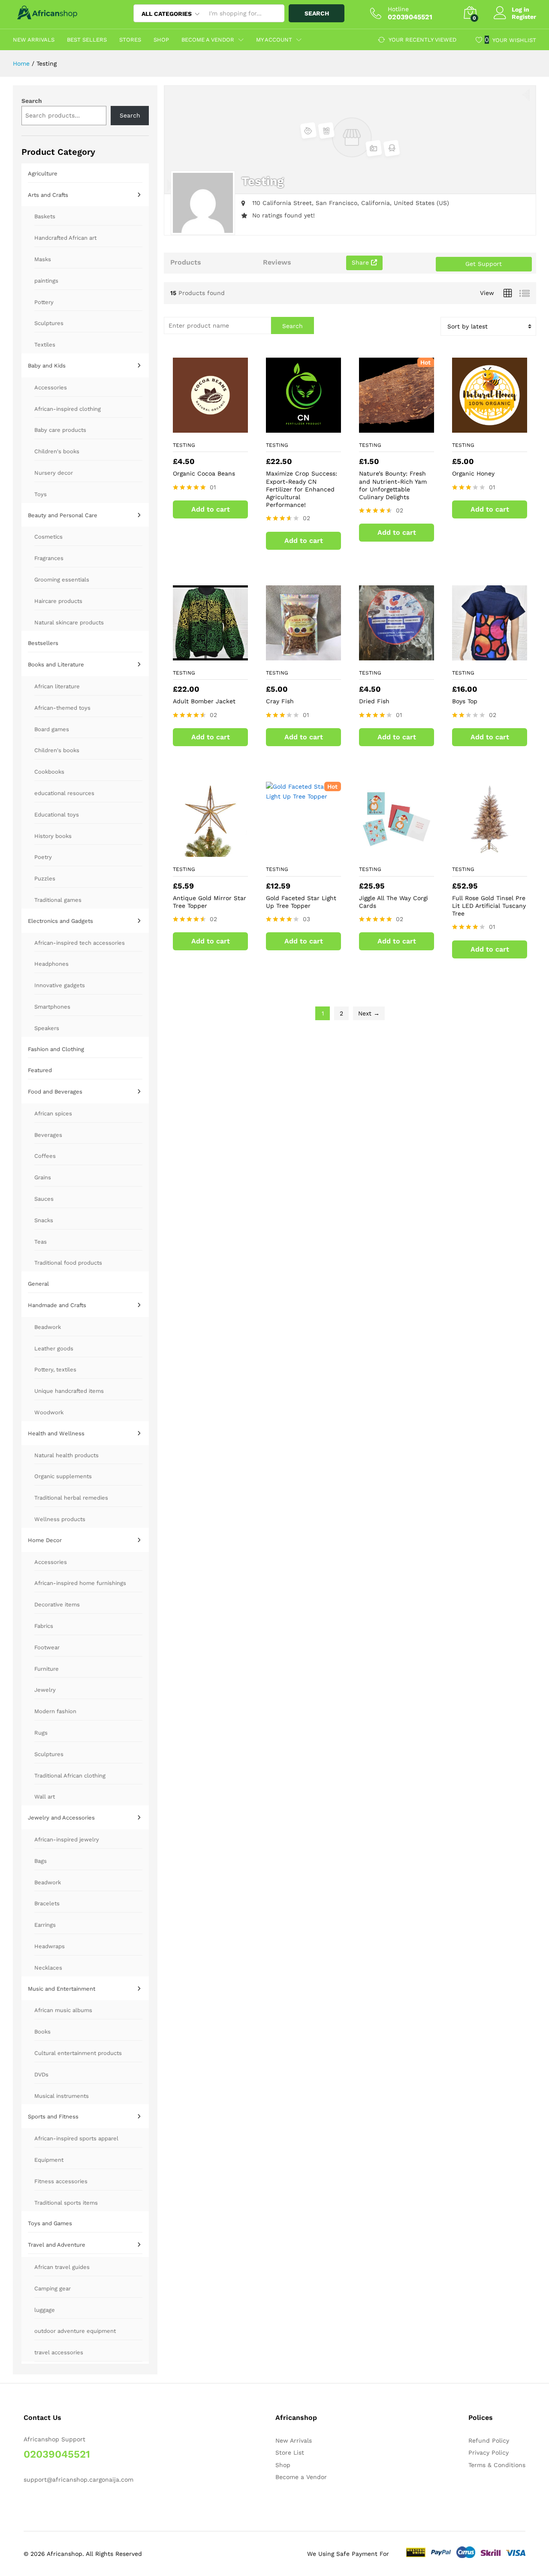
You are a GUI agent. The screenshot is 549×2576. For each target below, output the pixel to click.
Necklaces (48, 1968)
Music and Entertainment (62, 1989)
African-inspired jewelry (67, 1839)
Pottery (44, 302)
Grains (43, 1177)
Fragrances (49, 558)
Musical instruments (62, 2096)
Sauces (44, 1199)
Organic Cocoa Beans (204, 473)
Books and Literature (56, 664)
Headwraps (50, 1946)
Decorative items (57, 1604)
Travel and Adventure (57, 2245)
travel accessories (59, 2352)
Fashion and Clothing (56, 1049)
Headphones (51, 964)
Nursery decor (54, 473)
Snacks (44, 1220)
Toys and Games (50, 2223)
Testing (184, 445)
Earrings (45, 1925)
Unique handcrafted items (69, 1391)
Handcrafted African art (65, 238)
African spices (53, 1113)
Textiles (45, 345)
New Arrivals (34, 40)
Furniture (47, 1669)
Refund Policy (489, 2440)
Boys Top (465, 701)
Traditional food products (68, 1263)
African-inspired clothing (68, 409)
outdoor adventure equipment (75, 2331)
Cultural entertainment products (78, 2053)
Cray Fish (280, 701)
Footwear (47, 1647)
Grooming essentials (62, 580)
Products (186, 262)
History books (53, 836)
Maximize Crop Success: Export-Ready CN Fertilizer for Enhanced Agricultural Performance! (302, 489)
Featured (40, 1070)
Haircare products (58, 601)
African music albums (63, 2010)
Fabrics (44, 1626)
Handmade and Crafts (57, 1305)
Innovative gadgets (60, 985)
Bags (41, 1861)
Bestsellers (43, 643)
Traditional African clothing (70, 1776)
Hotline (398, 9)
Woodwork (49, 1412)
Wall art (45, 1797)
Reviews (277, 262)
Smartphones (52, 1007)
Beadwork (48, 1327)
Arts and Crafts (48, 195)
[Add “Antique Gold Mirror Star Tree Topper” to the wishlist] (208, 847)
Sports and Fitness (53, 2117)
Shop (161, 40)
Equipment (49, 2160)
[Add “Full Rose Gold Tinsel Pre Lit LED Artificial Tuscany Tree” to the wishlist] (488, 847)
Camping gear (53, 2288)
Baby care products (60, 430)
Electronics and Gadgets (60, 921)
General (38, 1284)
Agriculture (43, 173)
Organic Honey (473, 473)
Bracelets (47, 1903)
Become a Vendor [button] (208, 40)
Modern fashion (55, 1711)
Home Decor (45, 1540)
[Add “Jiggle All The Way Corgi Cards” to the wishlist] (395, 847)
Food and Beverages (55, 1092)
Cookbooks (49, 772)
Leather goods (54, 1348)
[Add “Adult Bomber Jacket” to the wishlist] (208, 651)
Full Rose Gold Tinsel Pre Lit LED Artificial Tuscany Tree (489, 906)
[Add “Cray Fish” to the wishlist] (302, 651)
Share (361, 262)
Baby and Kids (47, 366)
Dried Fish (374, 701)
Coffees (45, 1156)
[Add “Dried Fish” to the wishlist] (395, 651)
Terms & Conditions (497, 2465)
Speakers (47, 1028)
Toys (41, 494)
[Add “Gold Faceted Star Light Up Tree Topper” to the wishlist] (302, 847)
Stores (130, 40)
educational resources (64, 793)
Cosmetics (48, 537)
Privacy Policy (489, 2452)
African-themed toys (62, 708)
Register (524, 17)
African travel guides (62, 2267)
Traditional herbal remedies (71, 1498)
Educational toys (57, 815)
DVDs (41, 2074)
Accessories (51, 387)
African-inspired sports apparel (76, 2138)
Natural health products (66, 1455)
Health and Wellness (56, 1433)
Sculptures (49, 323)
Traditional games (58, 900)
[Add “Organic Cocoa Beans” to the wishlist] (208, 423)
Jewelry (45, 1690)
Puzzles (45, 878)
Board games (52, 729)
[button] (228, 423)
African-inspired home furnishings (80, 1583)
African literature (57, 686)
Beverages (48, 1135)
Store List (290, 2452)
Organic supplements (63, 1476)
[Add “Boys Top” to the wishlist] (488, 651)
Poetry (43, 857)
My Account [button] (274, 40)
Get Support (484, 264)
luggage (45, 2310)
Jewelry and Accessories (61, 1818)
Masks (43, 259)
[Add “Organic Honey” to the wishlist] (488, 423)
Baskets (45, 216)
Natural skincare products (69, 622)
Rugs (41, 1733)
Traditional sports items (66, 2203)
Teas (41, 1242)
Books (42, 2032)
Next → (369, 1013)
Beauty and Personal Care (63, 515)
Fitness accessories (61, 2181)
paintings (46, 281)
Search (317, 13)
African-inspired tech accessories (80, 943)
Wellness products (60, 1519)
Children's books (57, 451)
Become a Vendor (301, 2477)
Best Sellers (87, 40)
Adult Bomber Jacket (204, 701)
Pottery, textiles (55, 1369)
